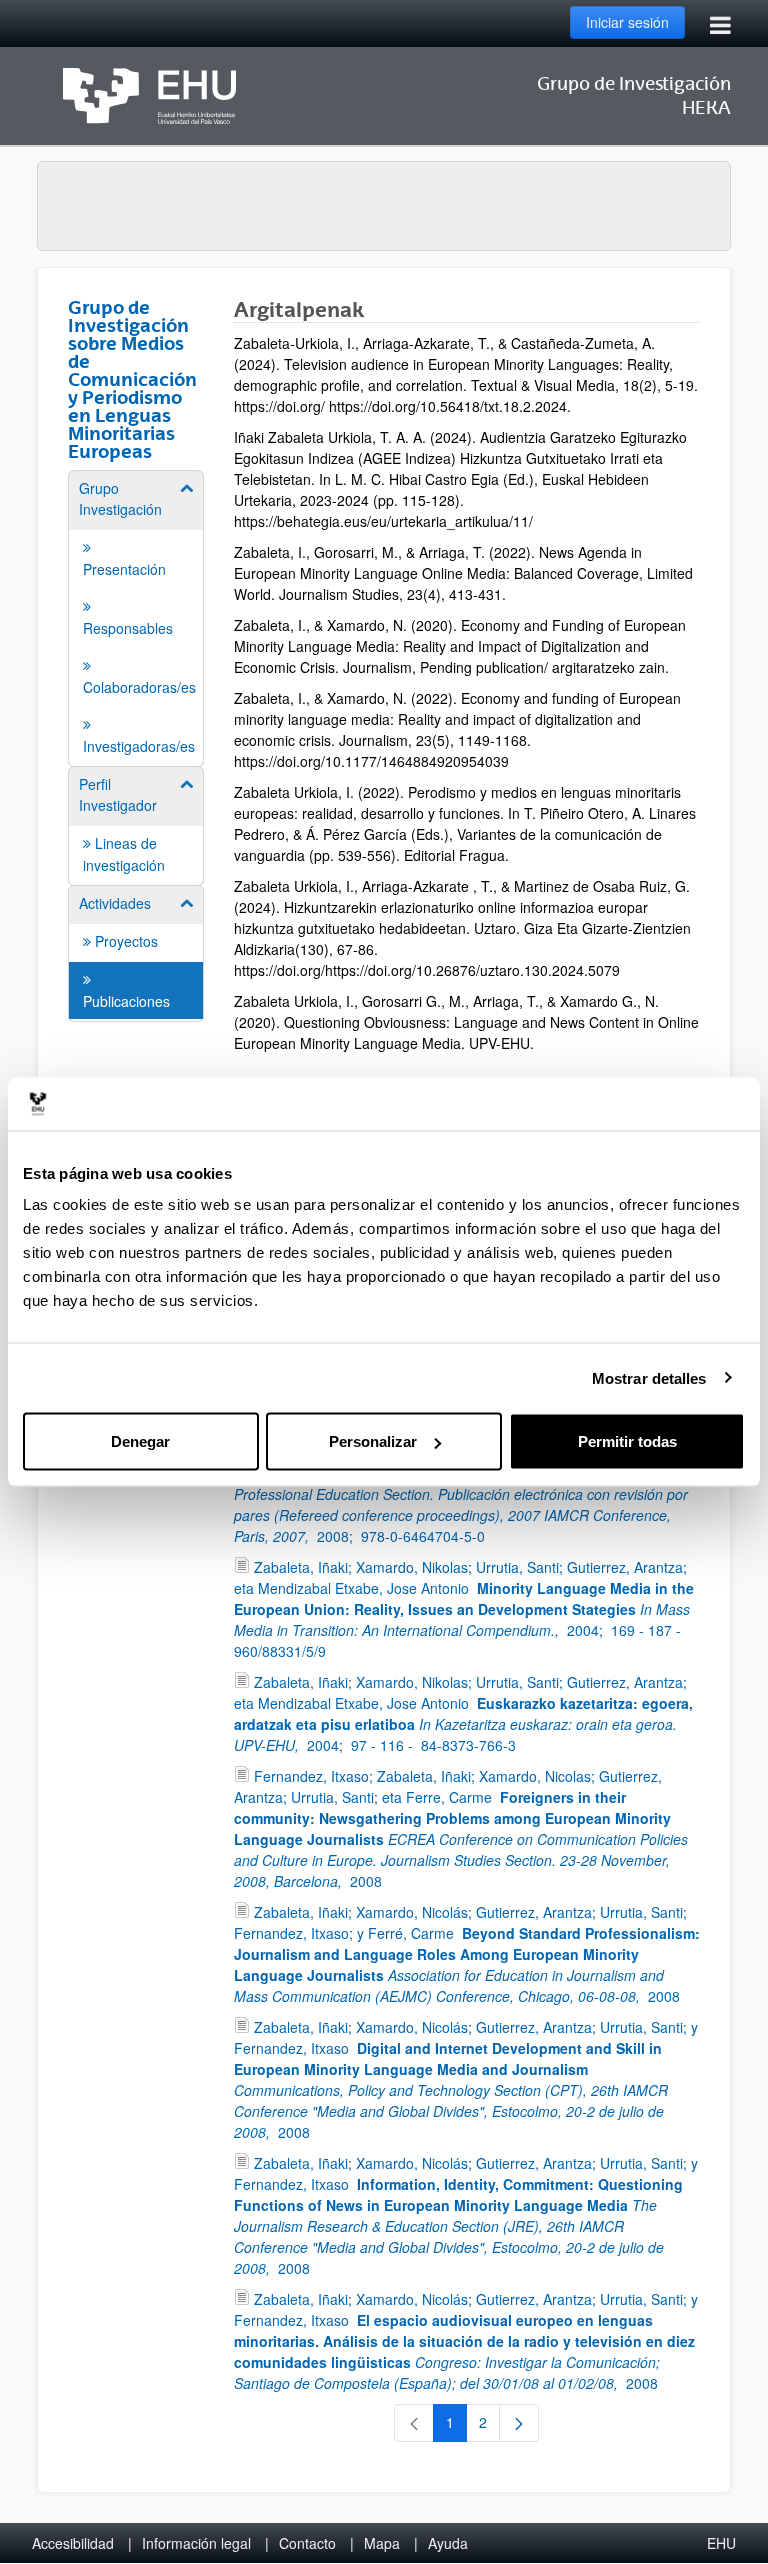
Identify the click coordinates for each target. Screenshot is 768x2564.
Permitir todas (627, 1441)
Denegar (140, 1441)
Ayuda (448, 2543)
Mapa (382, 2543)
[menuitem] (136, 617)
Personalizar (373, 1441)
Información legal (196, 2543)
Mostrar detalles (649, 1377)
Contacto (307, 2543)
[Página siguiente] (519, 2423)
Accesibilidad (73, 2543)
